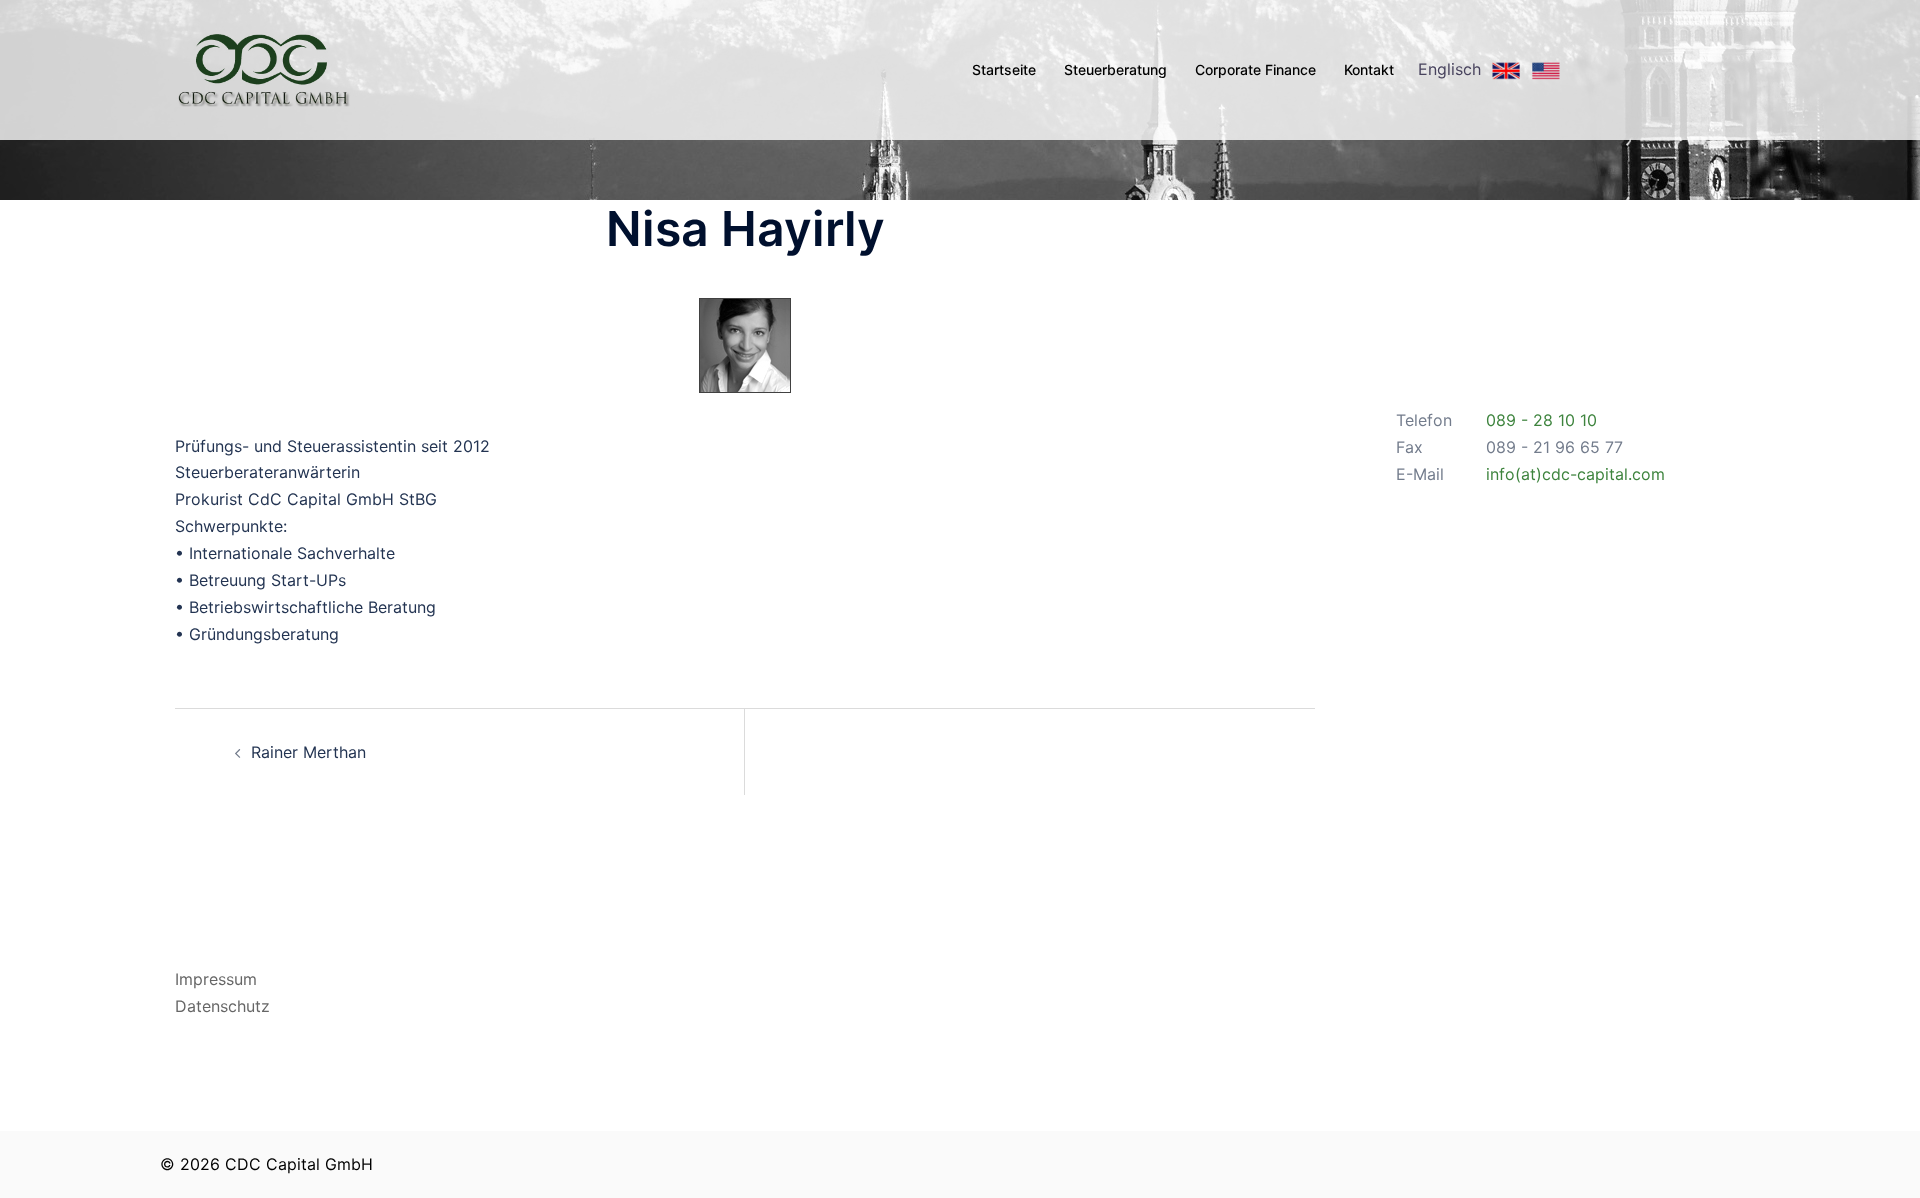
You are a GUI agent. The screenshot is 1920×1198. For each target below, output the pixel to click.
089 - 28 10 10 (1541, 420)
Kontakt (1369, 69)
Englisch (1452, 69)
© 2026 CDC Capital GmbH (266, 1164)
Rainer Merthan (308, 752)
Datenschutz (222, 1006)
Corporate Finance (1255, 69)
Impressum (216, 979)
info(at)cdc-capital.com (1575, 474)
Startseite (1004, 69)
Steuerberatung (1115, 69)
